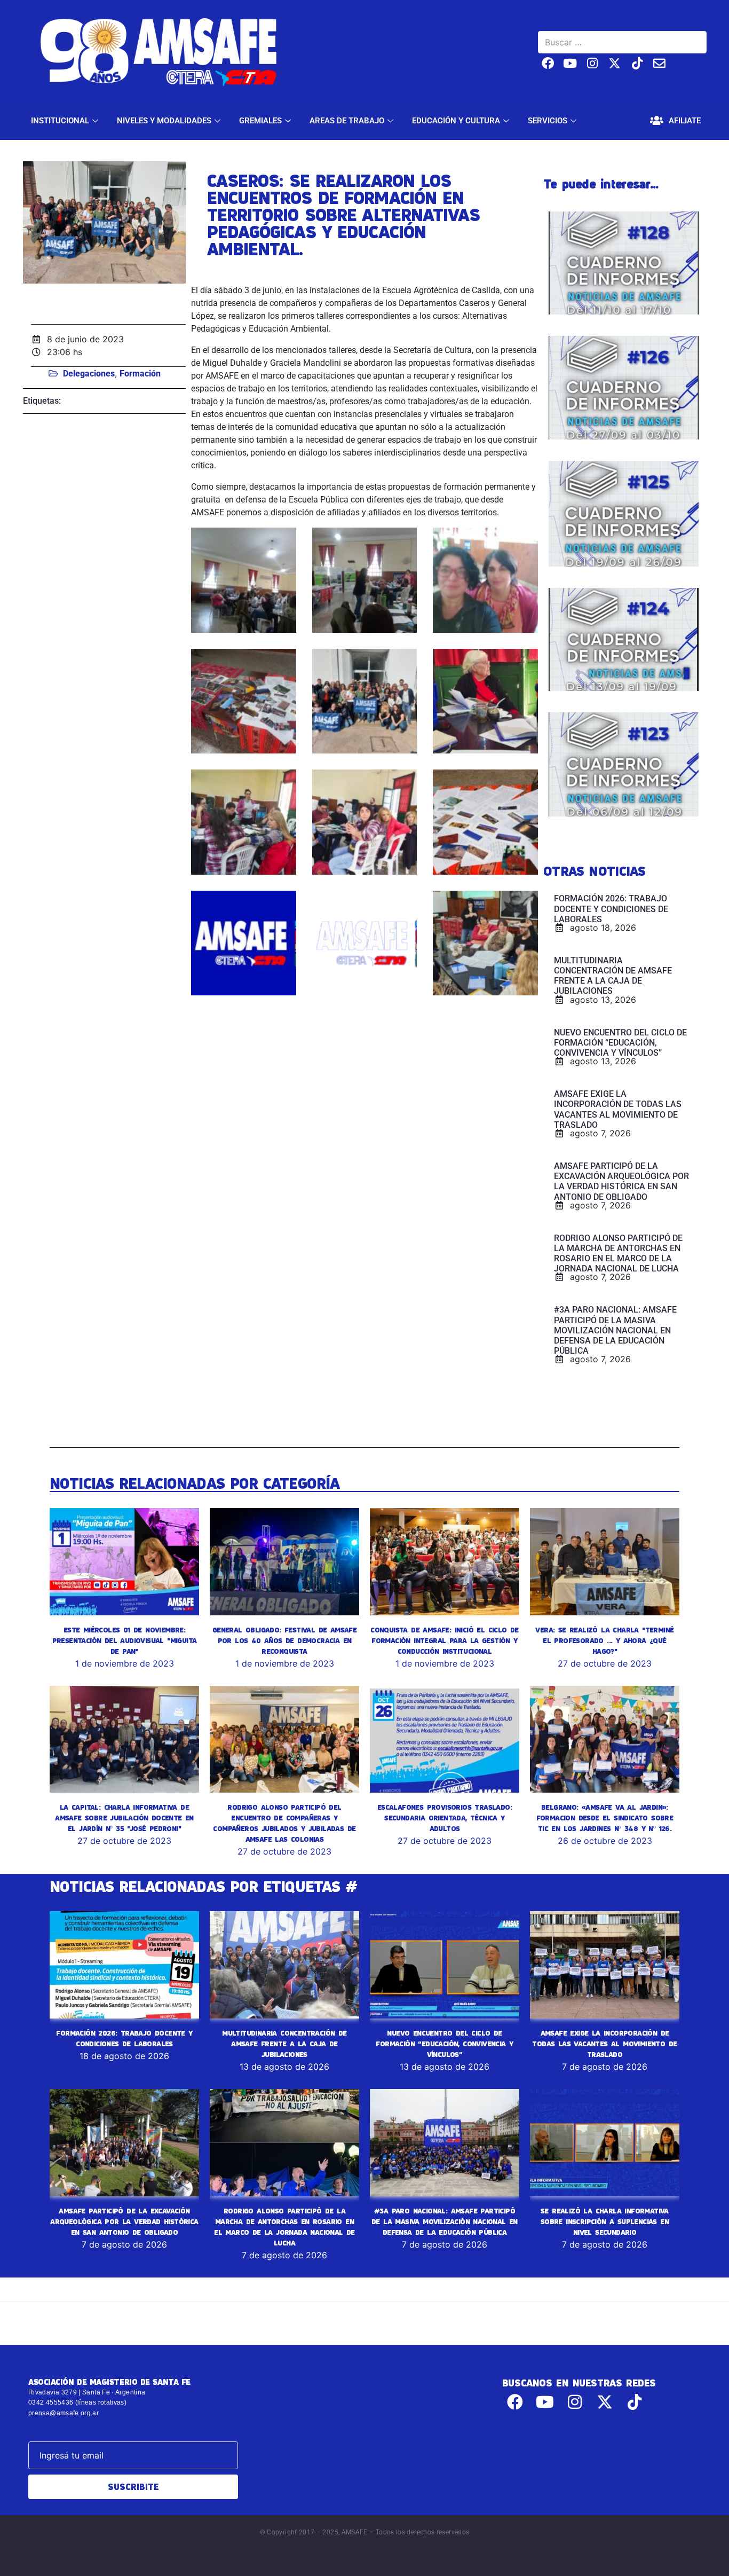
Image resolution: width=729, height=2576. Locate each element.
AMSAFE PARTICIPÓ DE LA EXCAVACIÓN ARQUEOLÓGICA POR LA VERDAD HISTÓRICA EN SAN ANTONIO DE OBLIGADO (124, 2221)
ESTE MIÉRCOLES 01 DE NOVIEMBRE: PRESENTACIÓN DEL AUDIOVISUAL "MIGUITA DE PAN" (125, 1640)
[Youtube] (570, 63)
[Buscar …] (622, 42)
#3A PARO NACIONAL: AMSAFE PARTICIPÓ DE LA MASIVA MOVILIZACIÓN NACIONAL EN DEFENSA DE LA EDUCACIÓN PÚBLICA (445, 2221)
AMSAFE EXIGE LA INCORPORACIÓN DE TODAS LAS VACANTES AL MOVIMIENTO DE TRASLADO (604, 2044)
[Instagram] (593, 63)
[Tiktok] (637, 63)
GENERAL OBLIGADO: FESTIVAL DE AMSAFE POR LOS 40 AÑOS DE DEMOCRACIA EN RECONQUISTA (284, 1640)
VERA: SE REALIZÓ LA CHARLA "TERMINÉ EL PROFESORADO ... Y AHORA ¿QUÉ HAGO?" (604, 1640)
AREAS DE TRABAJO (347, 121)
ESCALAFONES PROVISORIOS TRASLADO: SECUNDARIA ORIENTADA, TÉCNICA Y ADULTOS (445, 1818)
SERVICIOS (548, 121)
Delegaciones (89, 374)
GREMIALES (260, 121)
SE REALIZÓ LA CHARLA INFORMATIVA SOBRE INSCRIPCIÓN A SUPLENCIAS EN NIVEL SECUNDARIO (605, 2221)
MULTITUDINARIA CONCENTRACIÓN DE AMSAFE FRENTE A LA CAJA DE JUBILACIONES (284, 2044)
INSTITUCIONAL (60, 121)
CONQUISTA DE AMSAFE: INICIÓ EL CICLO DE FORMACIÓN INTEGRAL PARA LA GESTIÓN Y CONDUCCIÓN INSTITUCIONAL (445, 1640)
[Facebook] (548, 63)
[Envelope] (659, 63)
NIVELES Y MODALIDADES (164, 121)
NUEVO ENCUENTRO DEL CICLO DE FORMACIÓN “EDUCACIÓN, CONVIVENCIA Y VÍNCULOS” (444, 2044)
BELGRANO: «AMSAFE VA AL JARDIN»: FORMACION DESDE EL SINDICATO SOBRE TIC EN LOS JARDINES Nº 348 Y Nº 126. (605, 1818)
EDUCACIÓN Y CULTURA (456, 121)
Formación (140, 374)
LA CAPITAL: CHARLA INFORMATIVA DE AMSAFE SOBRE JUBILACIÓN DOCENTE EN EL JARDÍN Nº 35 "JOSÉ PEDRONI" (124, 1818)
